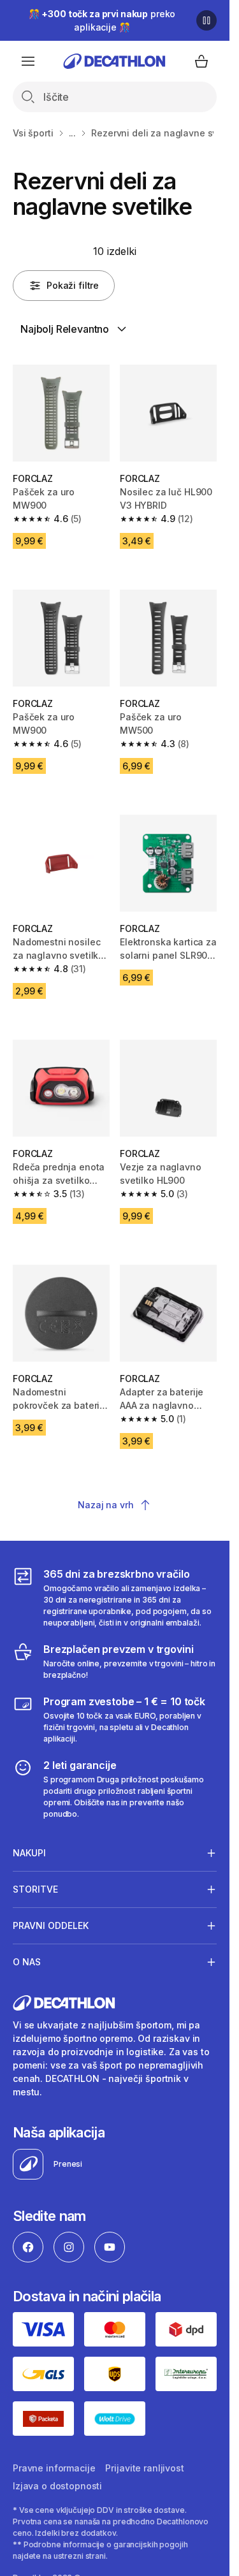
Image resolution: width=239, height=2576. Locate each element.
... (73, 133)
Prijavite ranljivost (144, 2468)
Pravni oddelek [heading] (51, 1925)
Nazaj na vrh (105, 1505)
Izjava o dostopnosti (57, 2486)
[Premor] (206, 20)
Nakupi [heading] (29, 1853)
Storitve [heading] (35, 1889)
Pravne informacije (54, 2468)
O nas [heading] (27, 1962)
